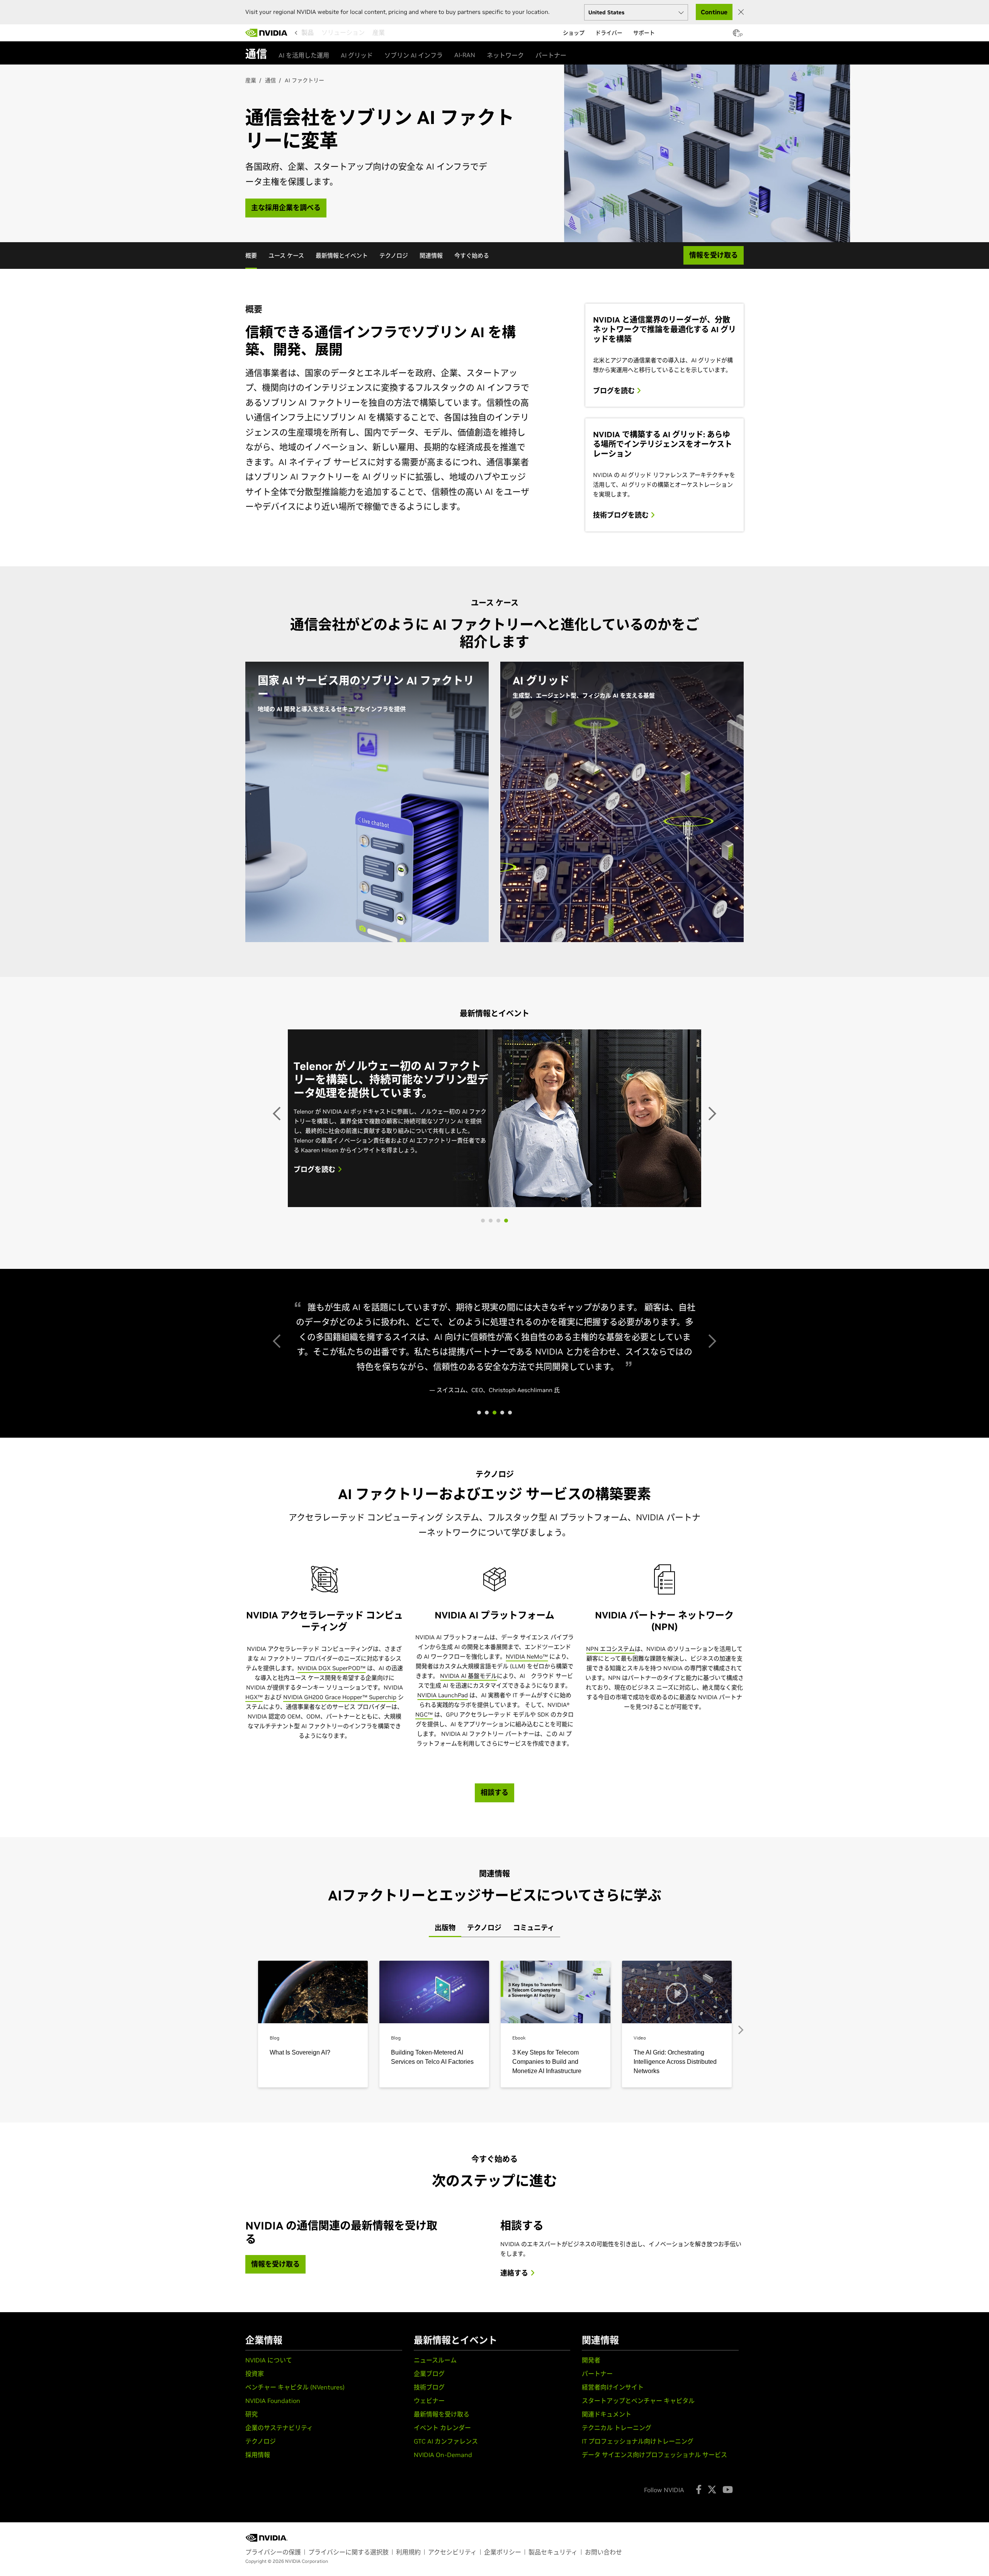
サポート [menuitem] (644, 33)
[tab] (445, 2033)
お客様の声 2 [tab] (494, 1518)
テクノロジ (394, 256)
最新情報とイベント (342, 256)
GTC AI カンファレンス (446, 2546)
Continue (714, 12)
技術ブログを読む (622, 515)
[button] (736, 35)
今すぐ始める (472, 256)
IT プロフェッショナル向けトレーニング (638, 2546)
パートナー (551, 55)
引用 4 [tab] (510, 1518)
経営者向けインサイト (613, 2492)
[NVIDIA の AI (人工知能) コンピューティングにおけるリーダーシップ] (267, 33)
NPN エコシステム (610, 1754)
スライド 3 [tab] (506, 1340)
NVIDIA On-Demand (443, 2560)
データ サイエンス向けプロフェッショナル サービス (654, 2560)
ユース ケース (286, 256)
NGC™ (424, 1820)
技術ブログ (429, 2492)
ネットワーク (505, 55)
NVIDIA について (269, 2465)
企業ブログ (429, 2479)
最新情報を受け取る (442, 2519)
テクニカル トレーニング (617, 2533)
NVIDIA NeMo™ (527, 1762)
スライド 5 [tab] (483, 1340)
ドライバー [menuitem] (609, 33)
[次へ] (711, 1172)
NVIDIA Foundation (273, 2506)
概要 (251, 256)
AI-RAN (465, 55)
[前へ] (278, 1172)
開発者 (591, 2465)
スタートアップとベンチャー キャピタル (638, 2506)
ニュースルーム (435, 2465)
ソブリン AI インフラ (414, 55)
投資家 (255, 2479)
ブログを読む (615, 391)
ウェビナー (429, 2506)
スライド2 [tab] (498, 1340)
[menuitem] (308, 32)
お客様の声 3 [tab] (502, 1518)
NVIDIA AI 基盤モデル (468, 1781)
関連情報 (431, 256)
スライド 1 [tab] (491, 1340)
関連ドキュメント (607, 2519)
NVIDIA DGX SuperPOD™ (331, 1773)
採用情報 (258, 2560)
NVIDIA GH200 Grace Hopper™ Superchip (340, 1802)
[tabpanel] (494, 2120)
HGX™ (254, 1802)
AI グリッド (357, 55)
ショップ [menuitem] (574, 33)
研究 (251, 2519)
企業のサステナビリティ (279, 2533)
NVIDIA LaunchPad (443, 1800)
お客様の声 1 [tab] (479, 1518)
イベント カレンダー (442, 2533)
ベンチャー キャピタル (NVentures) (295, 2492)
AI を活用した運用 (304, 55)
